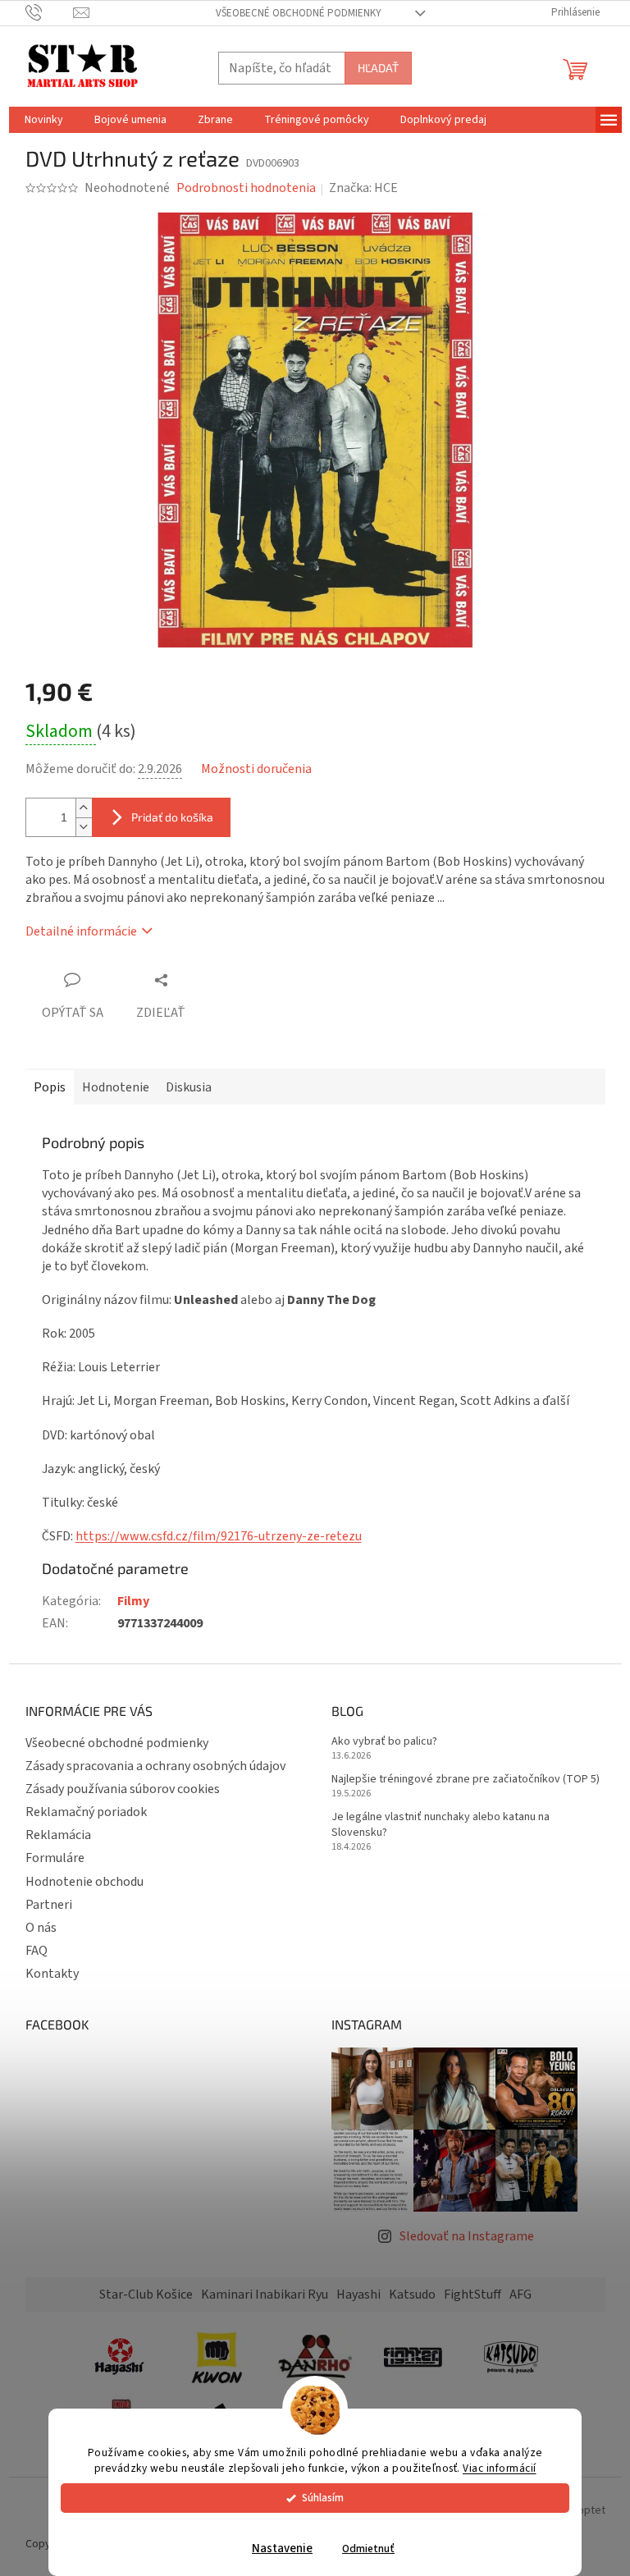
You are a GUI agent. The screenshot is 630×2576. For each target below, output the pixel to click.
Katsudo (412, 2295)
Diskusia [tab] (189, 1087)
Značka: (363, 188)
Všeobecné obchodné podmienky (299, 13)
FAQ (37, 1951)
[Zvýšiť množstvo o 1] (84, 808)
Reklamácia (58, 1835)
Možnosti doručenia (256, 769)
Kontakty (52, 1974)
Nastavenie (282, 2549)
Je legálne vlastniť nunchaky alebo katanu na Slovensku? (441, 1825)
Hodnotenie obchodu (84, 1882)
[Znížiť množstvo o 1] (84, 827)
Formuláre (55, 1858)
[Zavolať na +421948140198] (50, 12)
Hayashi (358, 2295)
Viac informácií (500, 2468)
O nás (41, 1928)
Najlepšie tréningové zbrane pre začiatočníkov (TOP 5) (466, 1780)
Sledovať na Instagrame (467, 2236)
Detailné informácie (81, 931)
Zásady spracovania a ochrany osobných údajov (155, 1766)
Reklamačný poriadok (86, 1812)
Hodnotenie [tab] (116, 1087)
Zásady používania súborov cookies (123, 1789)
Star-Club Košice (146, 2295)
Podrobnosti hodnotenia (246, 188)
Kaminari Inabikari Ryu (265, 2295)
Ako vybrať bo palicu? (384, 1742)
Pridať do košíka (172, 817)
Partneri (49, 1905)
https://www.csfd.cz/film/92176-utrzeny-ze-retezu (219, 1536)
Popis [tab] (50, 1087)
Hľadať (378, 68)
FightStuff (472, 2295)
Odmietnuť (368, 2549)
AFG (520, 2295)
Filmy (133, 1601)
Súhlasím (323, 2498)
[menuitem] (44, 120)
